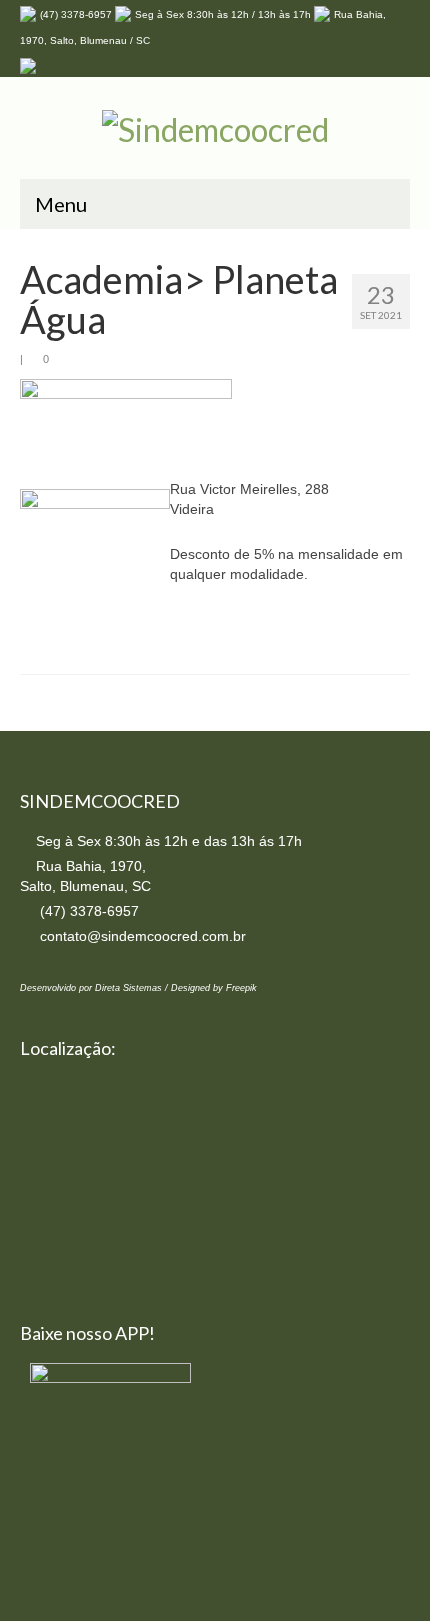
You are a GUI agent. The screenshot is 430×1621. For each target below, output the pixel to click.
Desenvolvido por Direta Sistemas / (95, 988)
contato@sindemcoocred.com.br (141, 936)
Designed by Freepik (214, 988)
